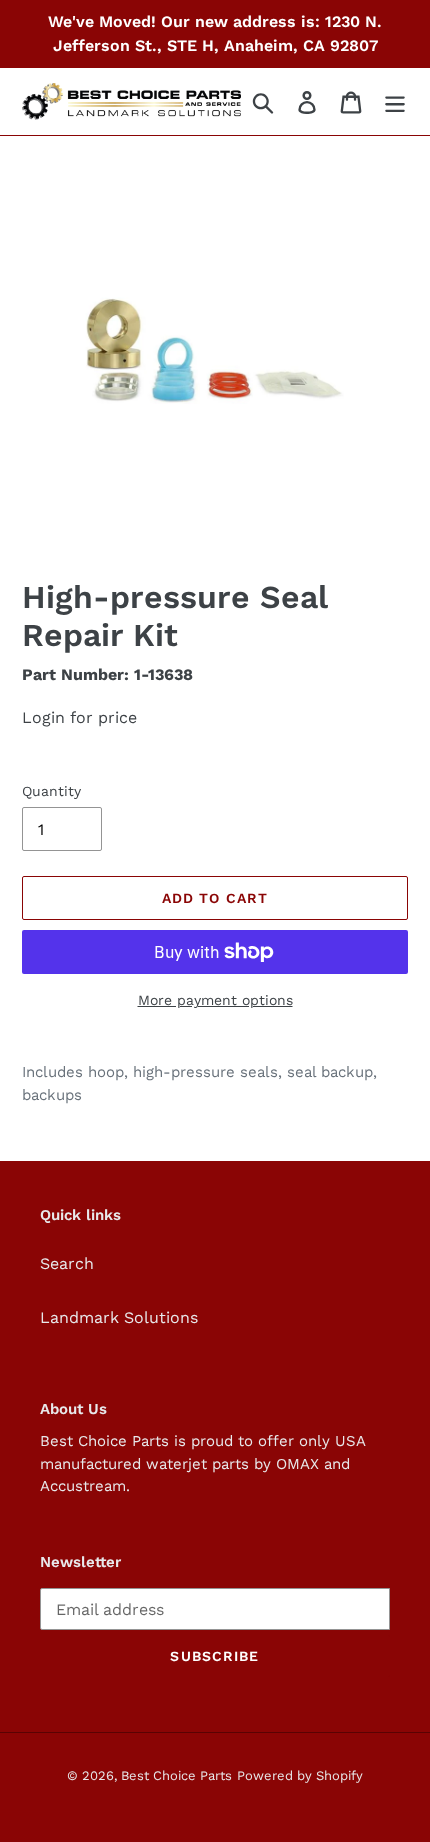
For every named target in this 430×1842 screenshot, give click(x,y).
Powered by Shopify (300, 1775)
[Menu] (395, 101)
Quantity (51, 791)
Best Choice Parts (176, 1775)
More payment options (215, 1000)
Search (67, 1263)
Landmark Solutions (119, 1317)
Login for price (79, 717)
